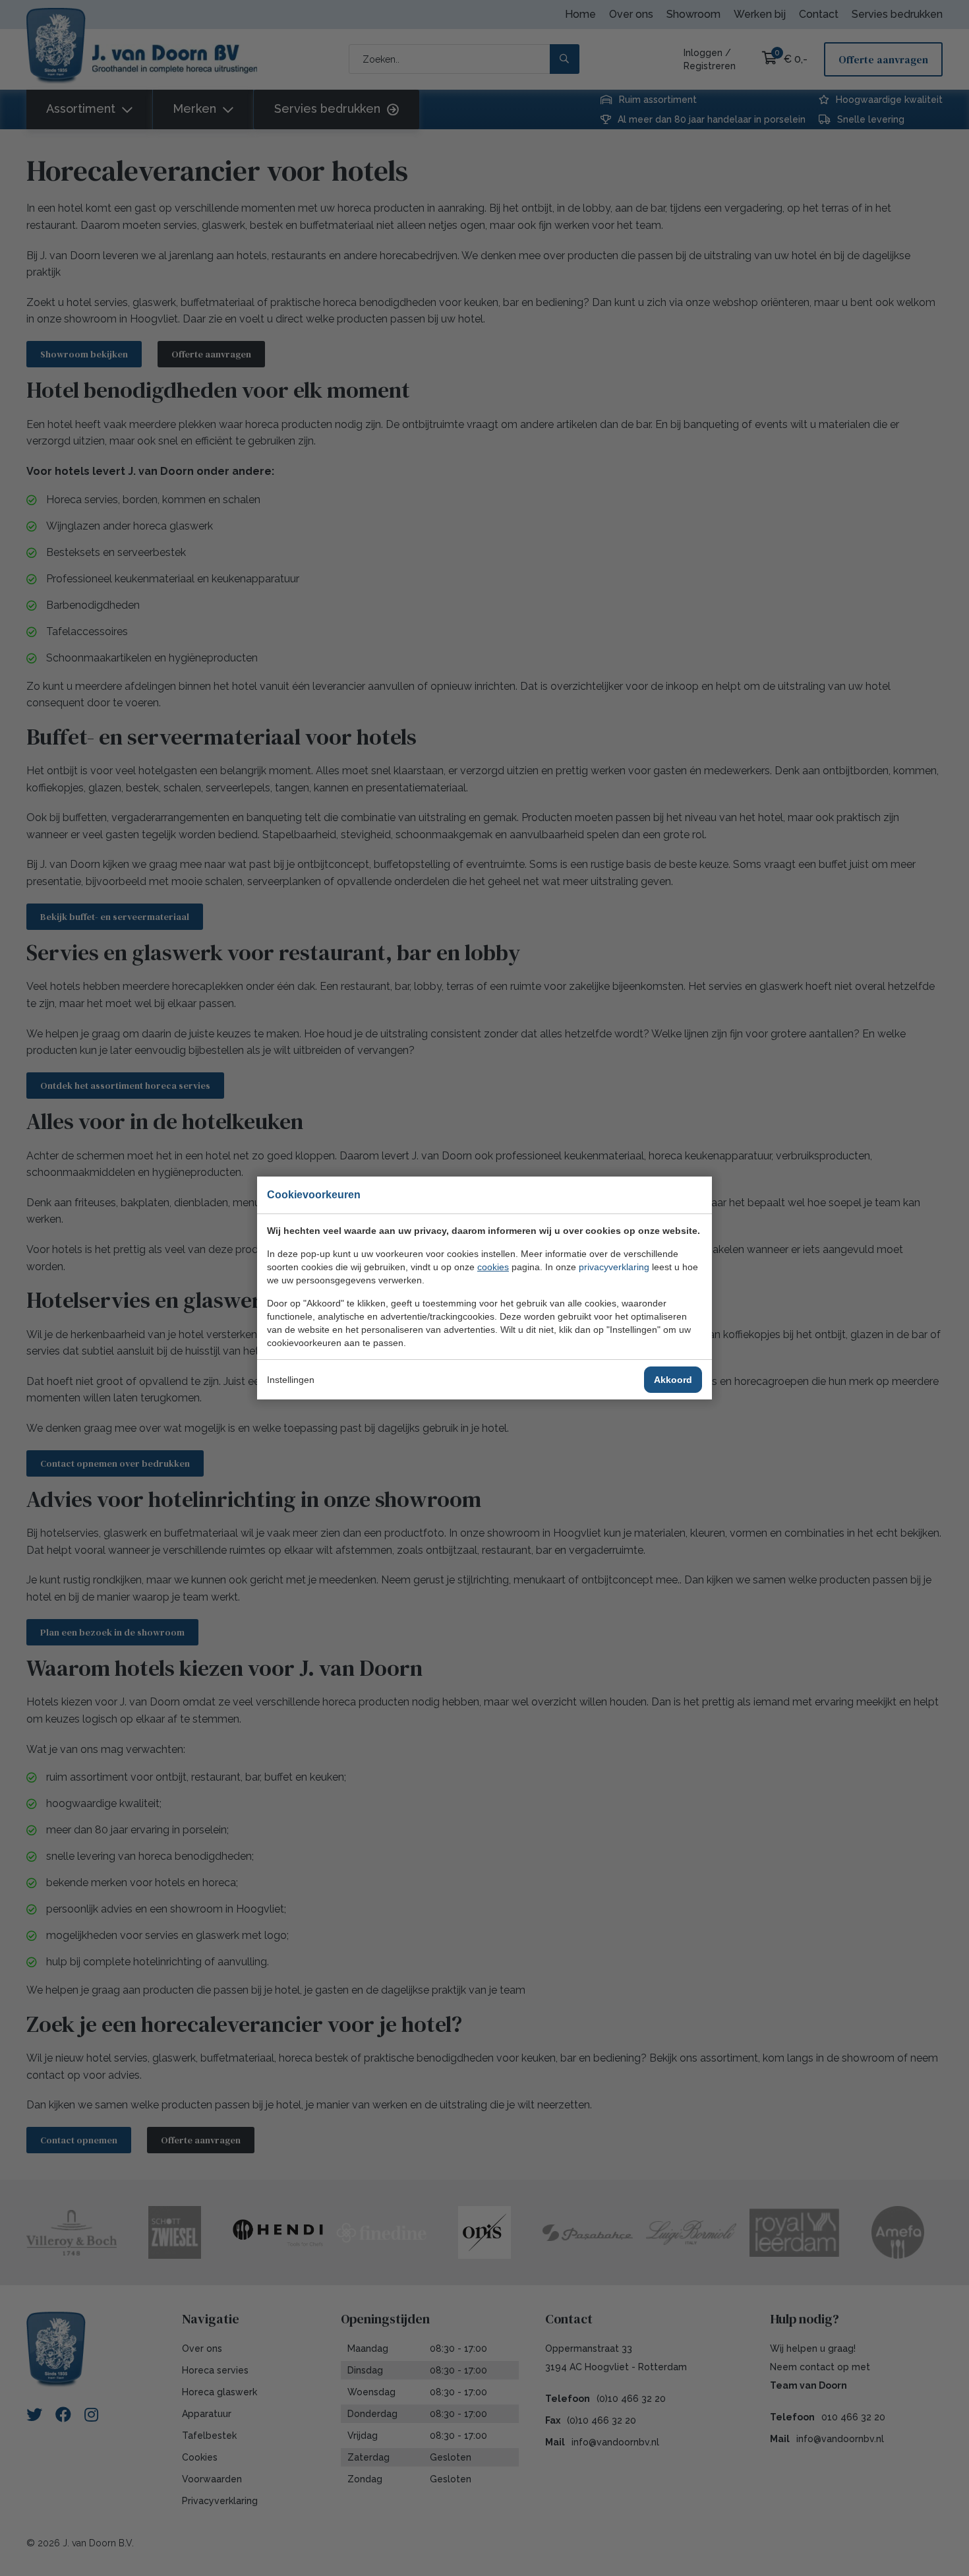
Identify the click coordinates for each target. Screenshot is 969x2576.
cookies (493, 1267)
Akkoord (673, 1380)
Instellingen (291, 1380)
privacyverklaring (614, 1267)
